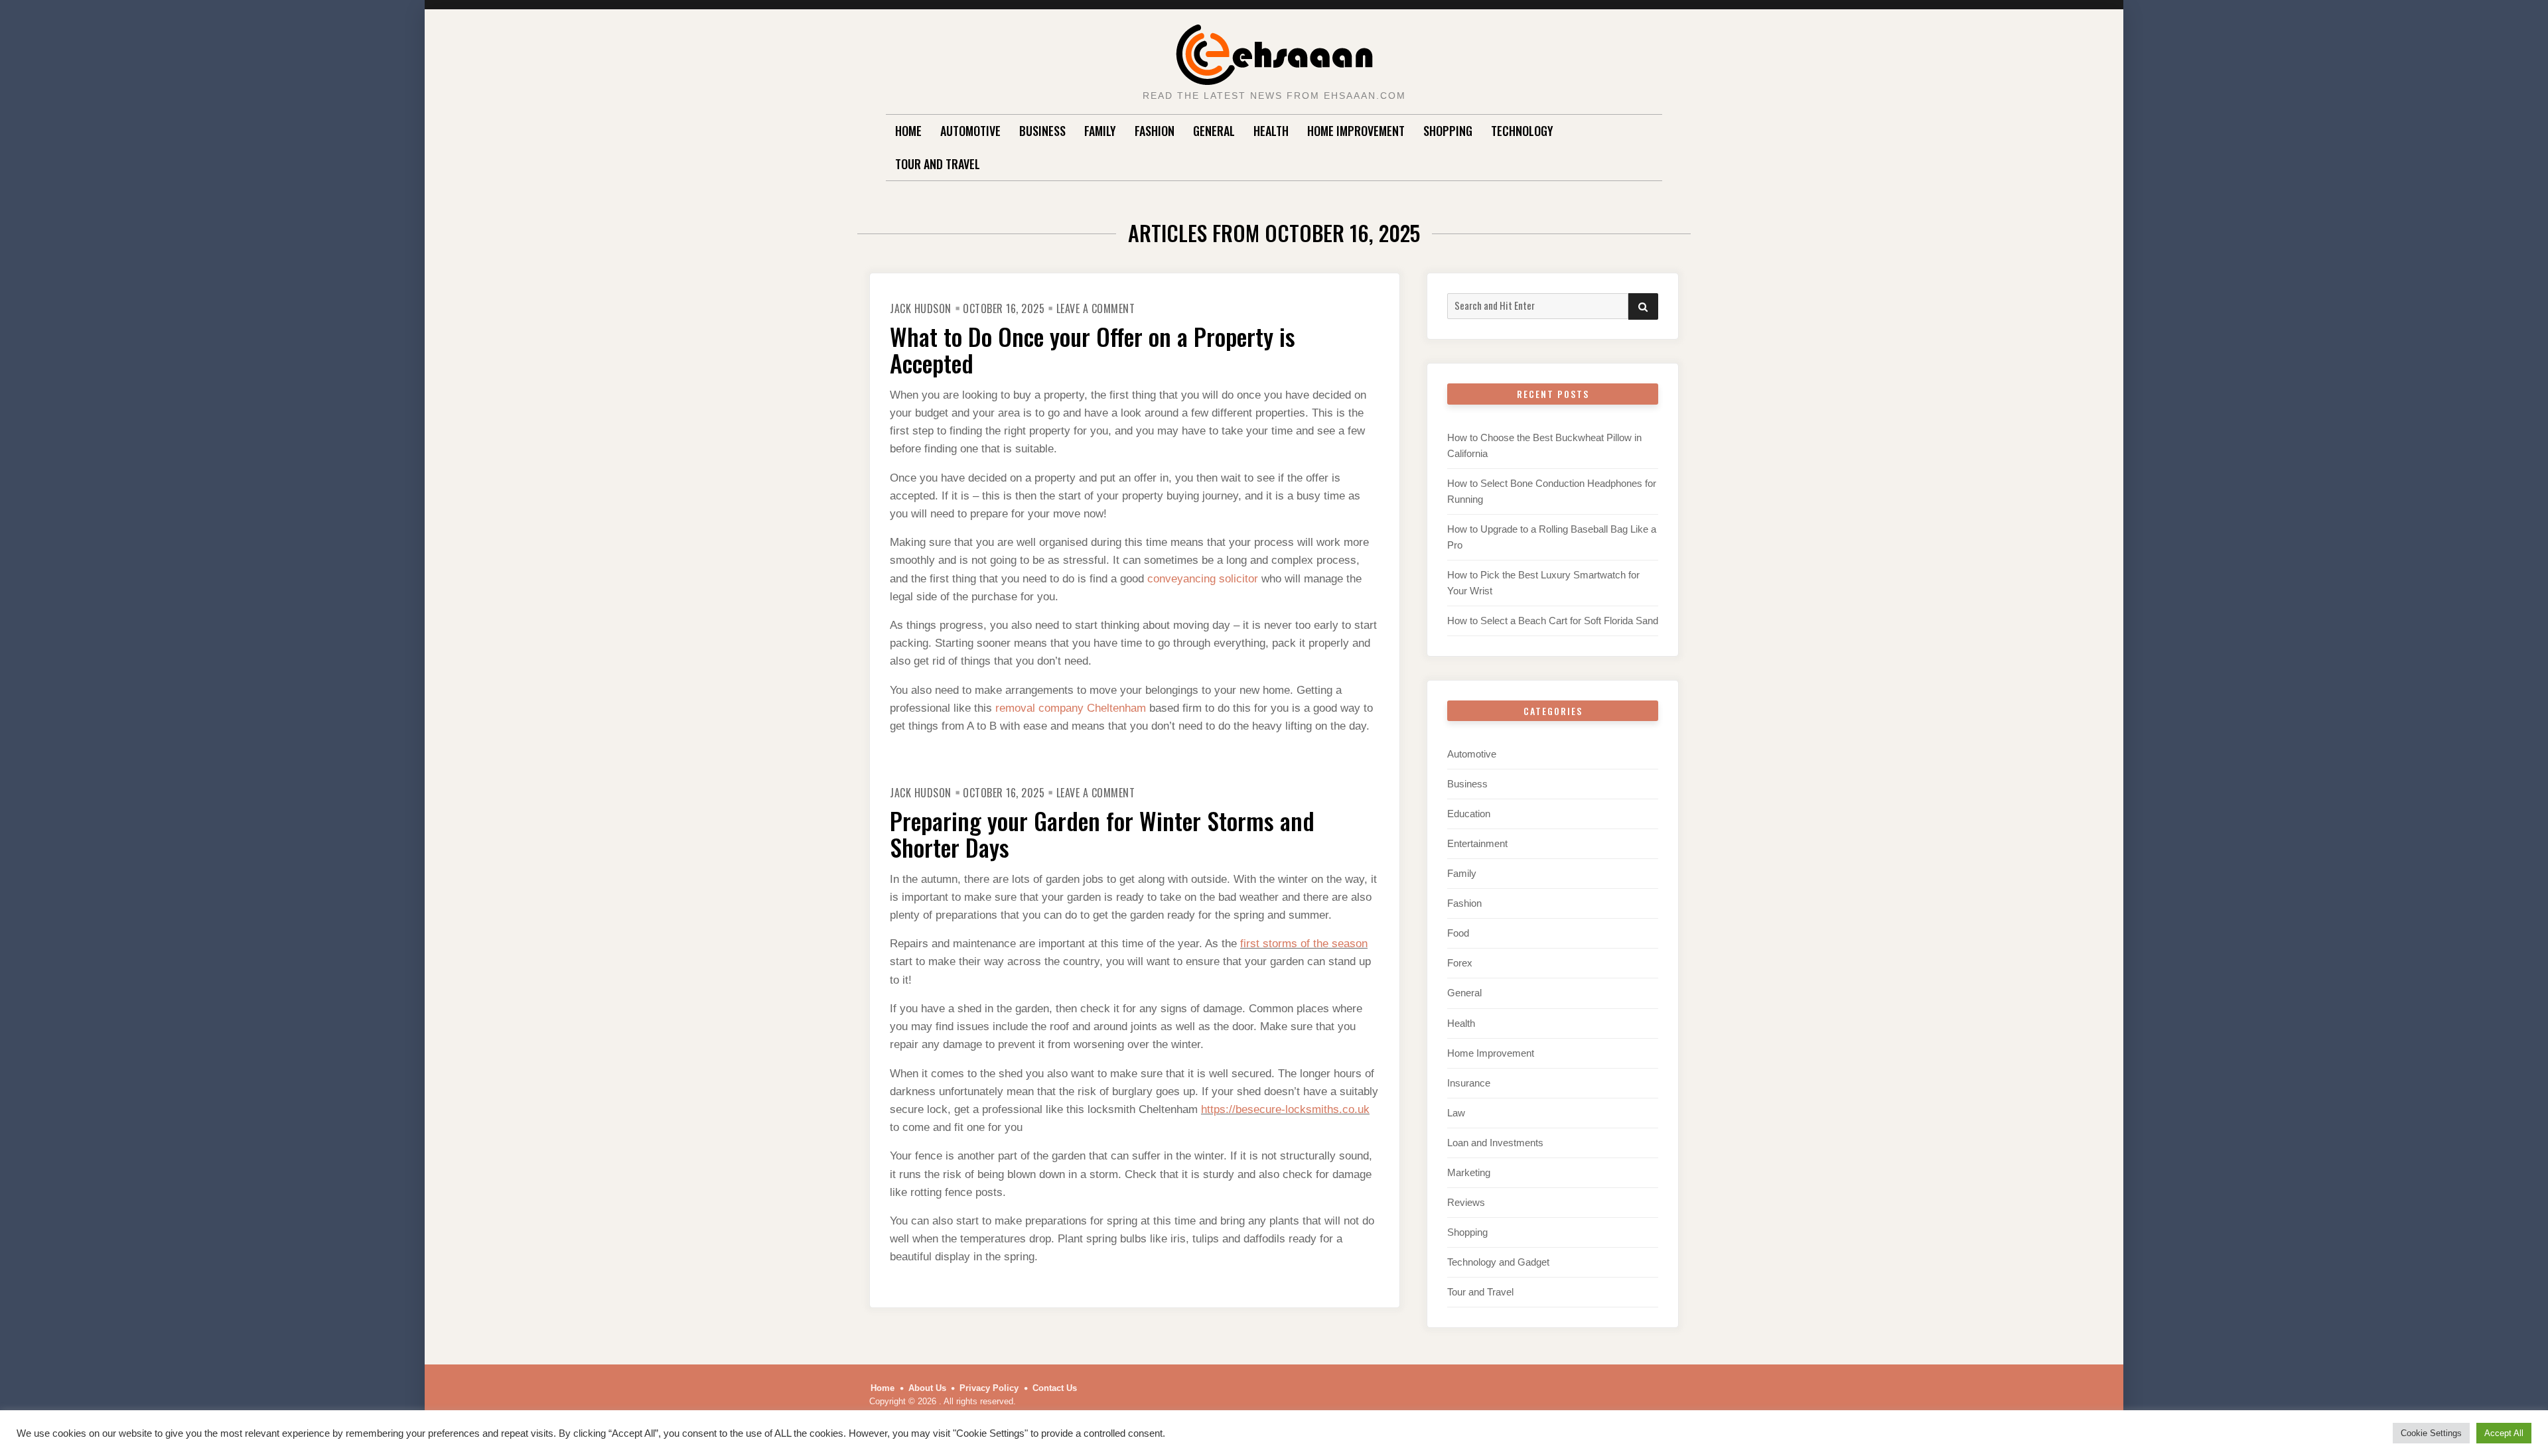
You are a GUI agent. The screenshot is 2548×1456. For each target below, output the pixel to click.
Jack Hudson (921, 308)
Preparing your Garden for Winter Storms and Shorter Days (1102, 833)
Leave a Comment (1096, 308)
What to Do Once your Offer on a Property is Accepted (1093, 349)
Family (1100, 131)
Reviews (1466, 1202)
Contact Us (1055, 1388)
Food (1458, 933)
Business (1042, 131)
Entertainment (1477, 843)
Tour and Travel (938, 164)
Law (1456, 1113)
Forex (1460, 963)
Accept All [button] (2504, 1433)
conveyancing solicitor (1203, 579)
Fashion (1155, 131)
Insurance (1469, 1083)
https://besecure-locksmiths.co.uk (1285, 1109)
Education (1469, 814)
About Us (927, 1388)
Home (908, 131)
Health (1271, 131)
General (1214, 131)
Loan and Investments (1495, 1143)
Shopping (1448, 131)
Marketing (1469, 1172)
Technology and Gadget (1498, 1262)
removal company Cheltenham (1071, 708)
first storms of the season (1304, 944)
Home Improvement (1356, 131)
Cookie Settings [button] (2431, 1433)
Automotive (970, 131)
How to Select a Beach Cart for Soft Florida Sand (1553, 621)
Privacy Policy (989, 1388)
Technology (1522, 131)
